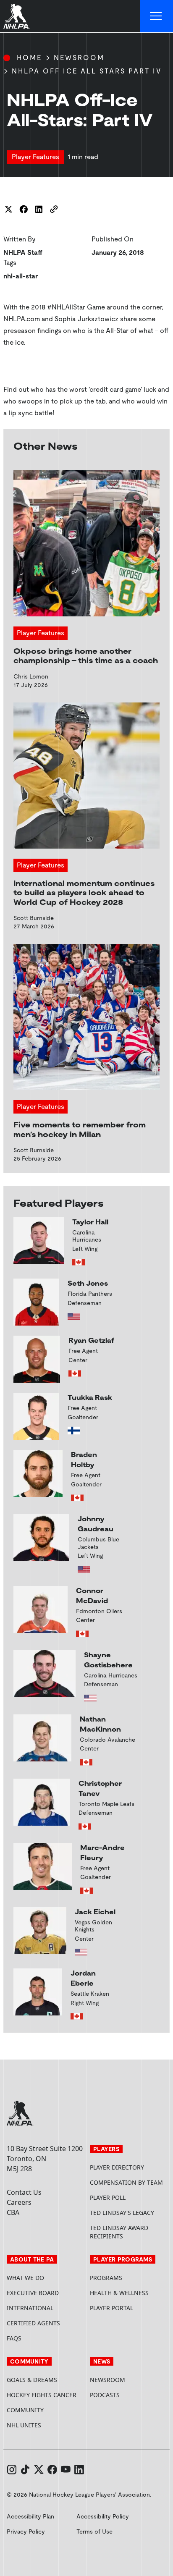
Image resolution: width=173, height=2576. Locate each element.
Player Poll (108, 2197)
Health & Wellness (119, 2293)
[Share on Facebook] (24, 209)
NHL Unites (45, 2425)
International (30, 2308)
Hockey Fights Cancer (42, 2395)
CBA (13, 2212)
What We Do (25, 2278)
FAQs (14, 2338)
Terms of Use (94, 2531)
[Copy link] (54, 209)
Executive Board (33, 2293)
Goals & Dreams (32, 2380)
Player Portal (128, 2308)
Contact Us (24, 2192)
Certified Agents (33, 2323)
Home (29, 58)
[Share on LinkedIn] (39, 209)
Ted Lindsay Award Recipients (119, 2232)
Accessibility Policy (103, 2516)
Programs (106, 2278)
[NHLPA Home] (17, 16)
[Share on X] (8, 209)
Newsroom (79, 58)
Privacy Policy (26, 2531)
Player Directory (117, 2167)
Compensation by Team (126, 2182)
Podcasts (105, 2395)
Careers (19, 2202)
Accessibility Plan (30, 2516)
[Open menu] (157, 16)
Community (25, 2410)
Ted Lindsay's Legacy (122, 2213)
